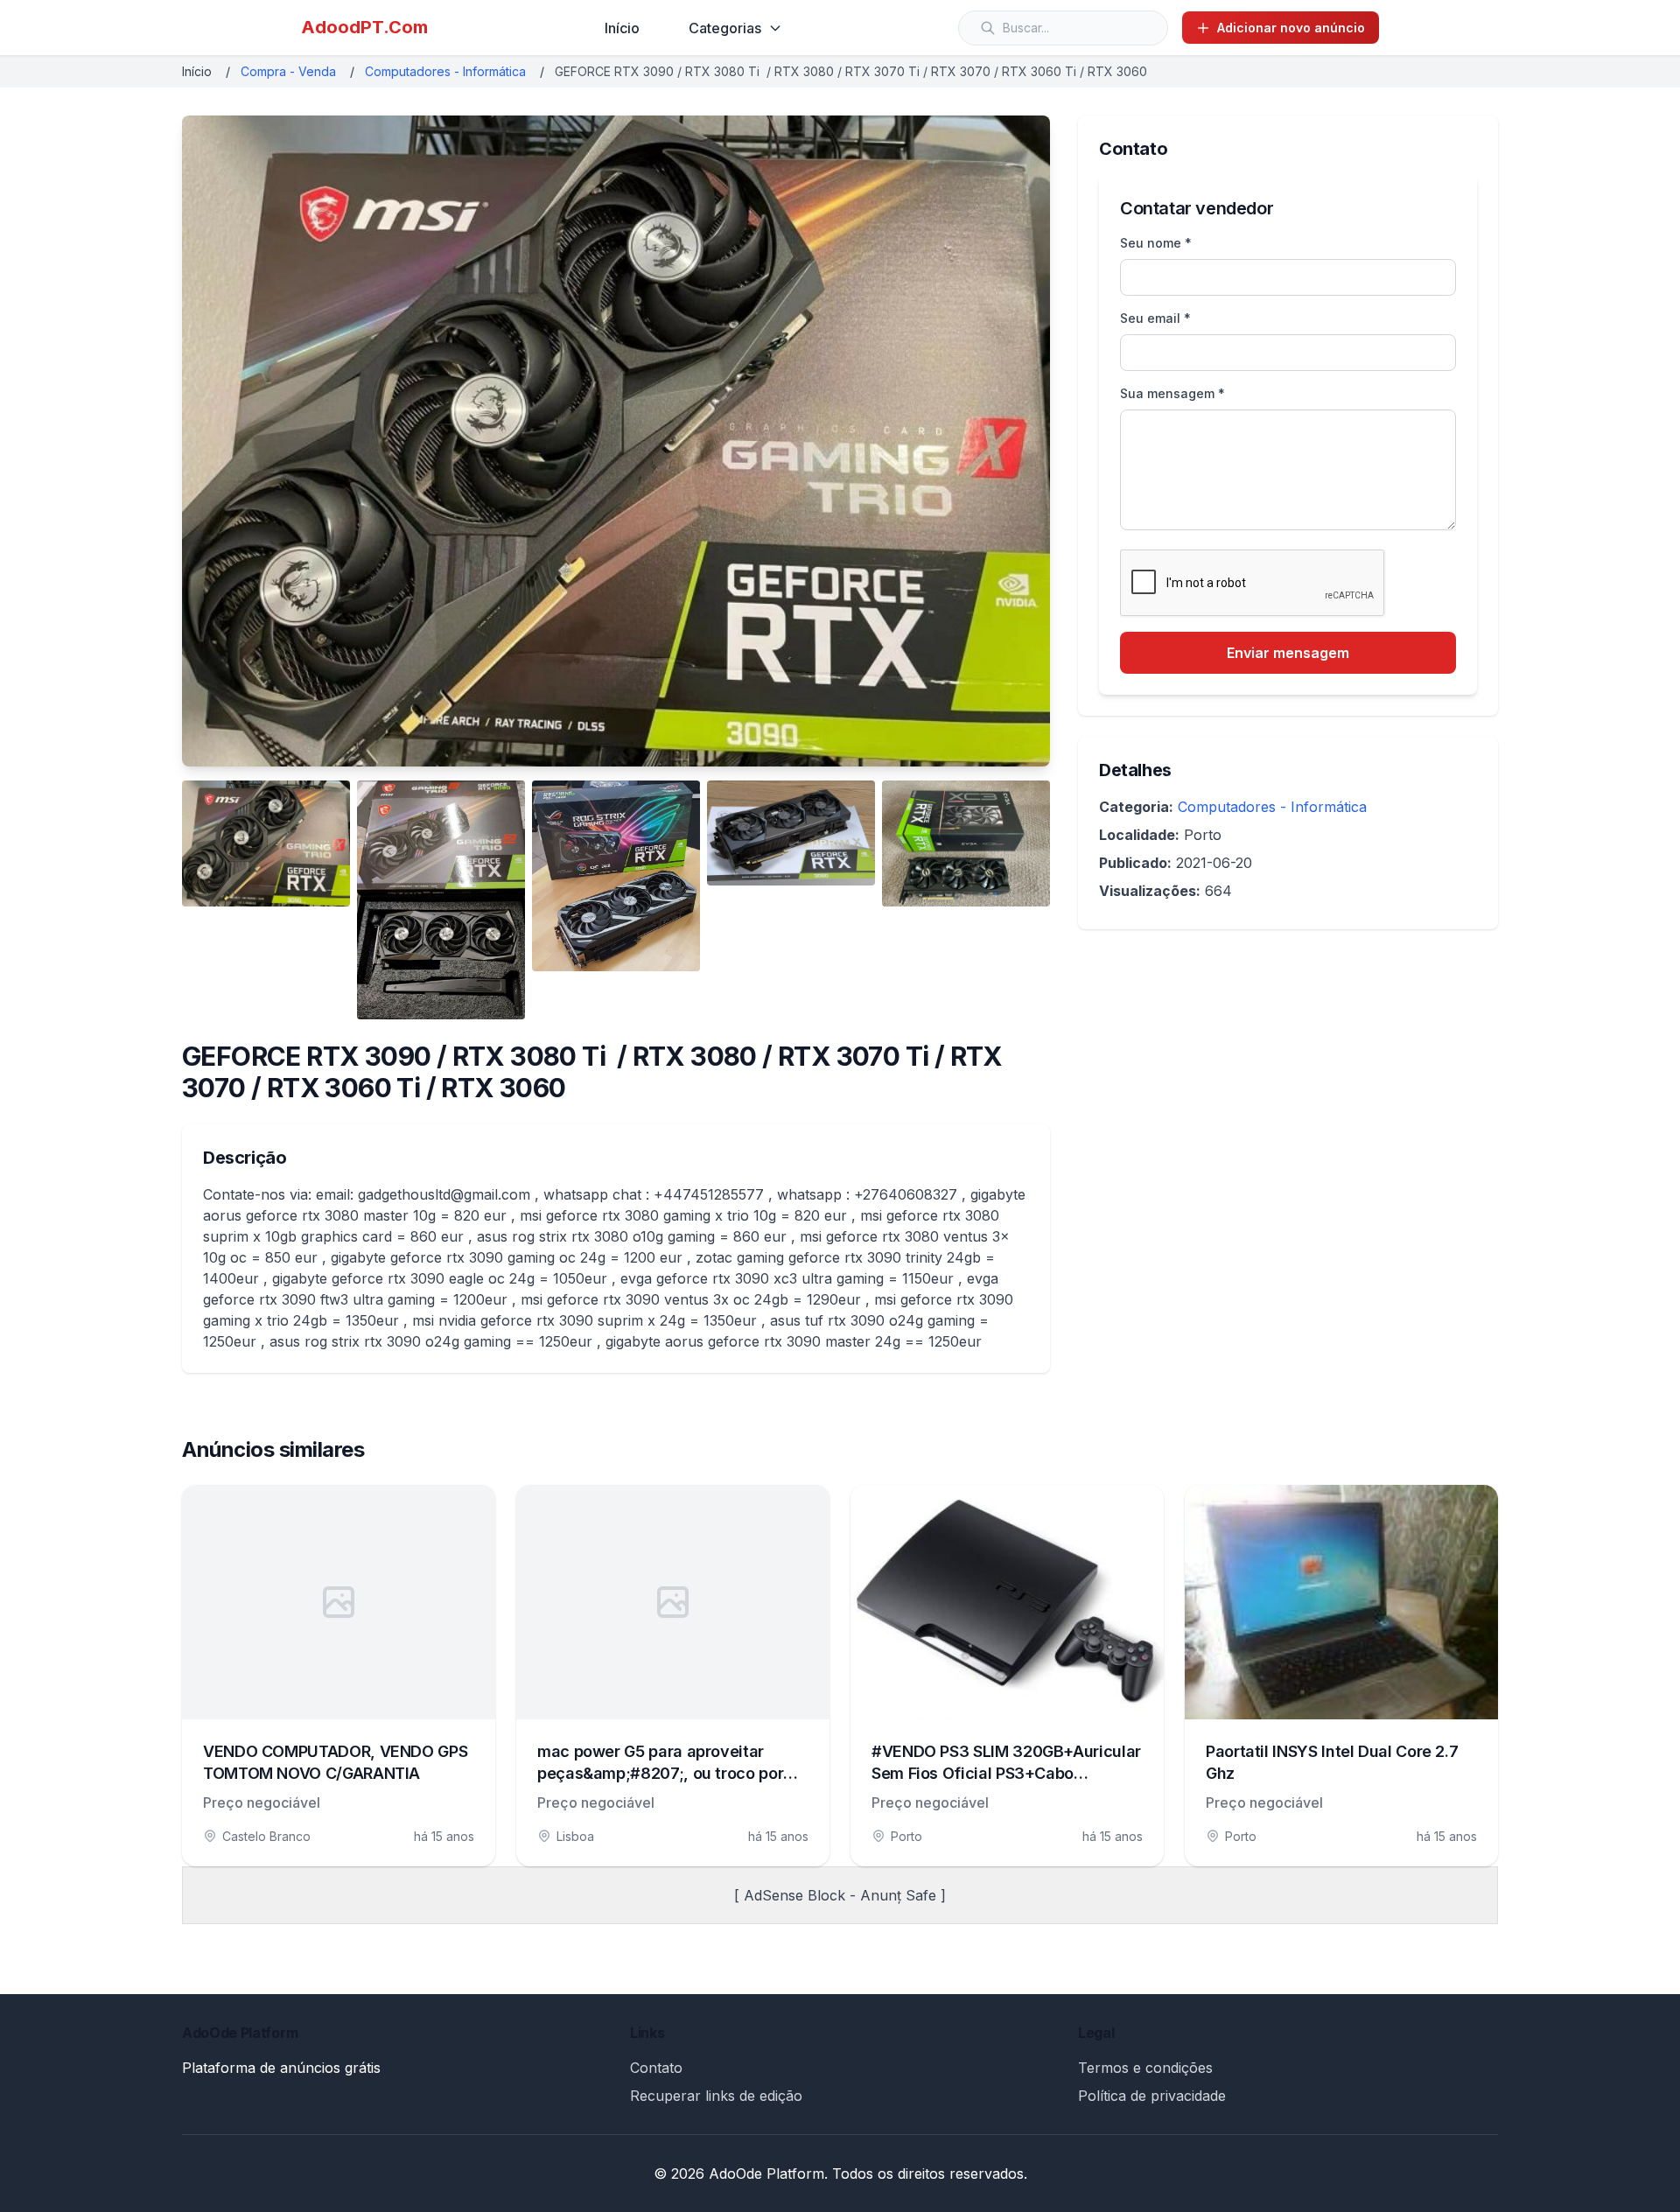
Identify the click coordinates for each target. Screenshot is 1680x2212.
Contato (656, 2068)
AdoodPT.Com (364, 27)
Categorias (725, 28)
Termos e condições (1145, 2068)
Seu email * (1155, 318)
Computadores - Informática (445, 71)
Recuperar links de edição (716, 2096)
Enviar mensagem (1288, 653)
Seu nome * (1156, 243)
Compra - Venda (288, 71)
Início (622, 28)
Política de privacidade (1152, 2096)
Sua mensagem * (1172, 393)
